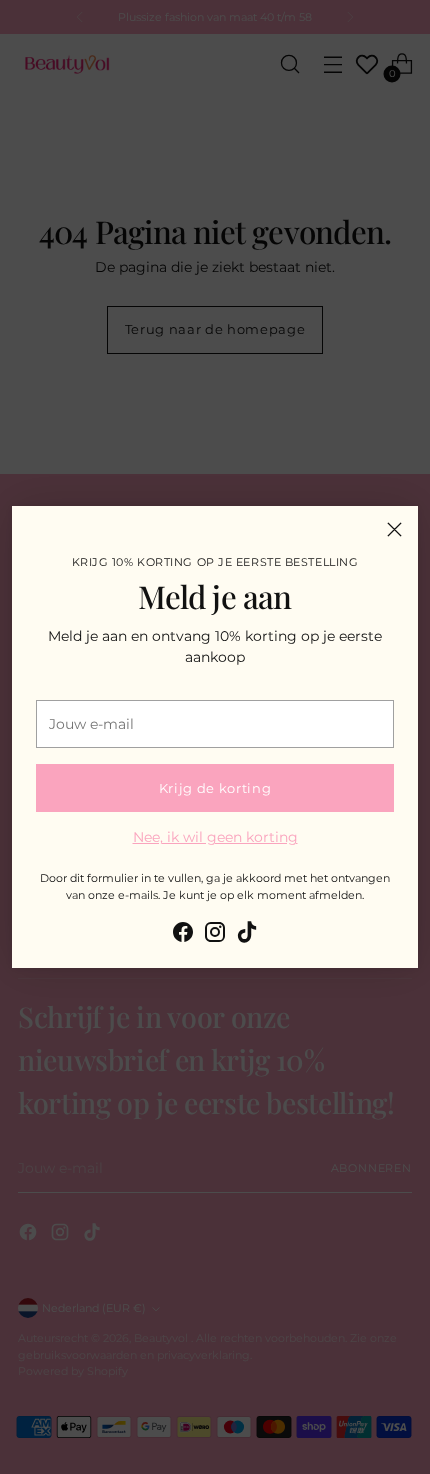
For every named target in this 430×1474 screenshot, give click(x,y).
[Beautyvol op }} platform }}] (183, 935)
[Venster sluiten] (394, 529)
